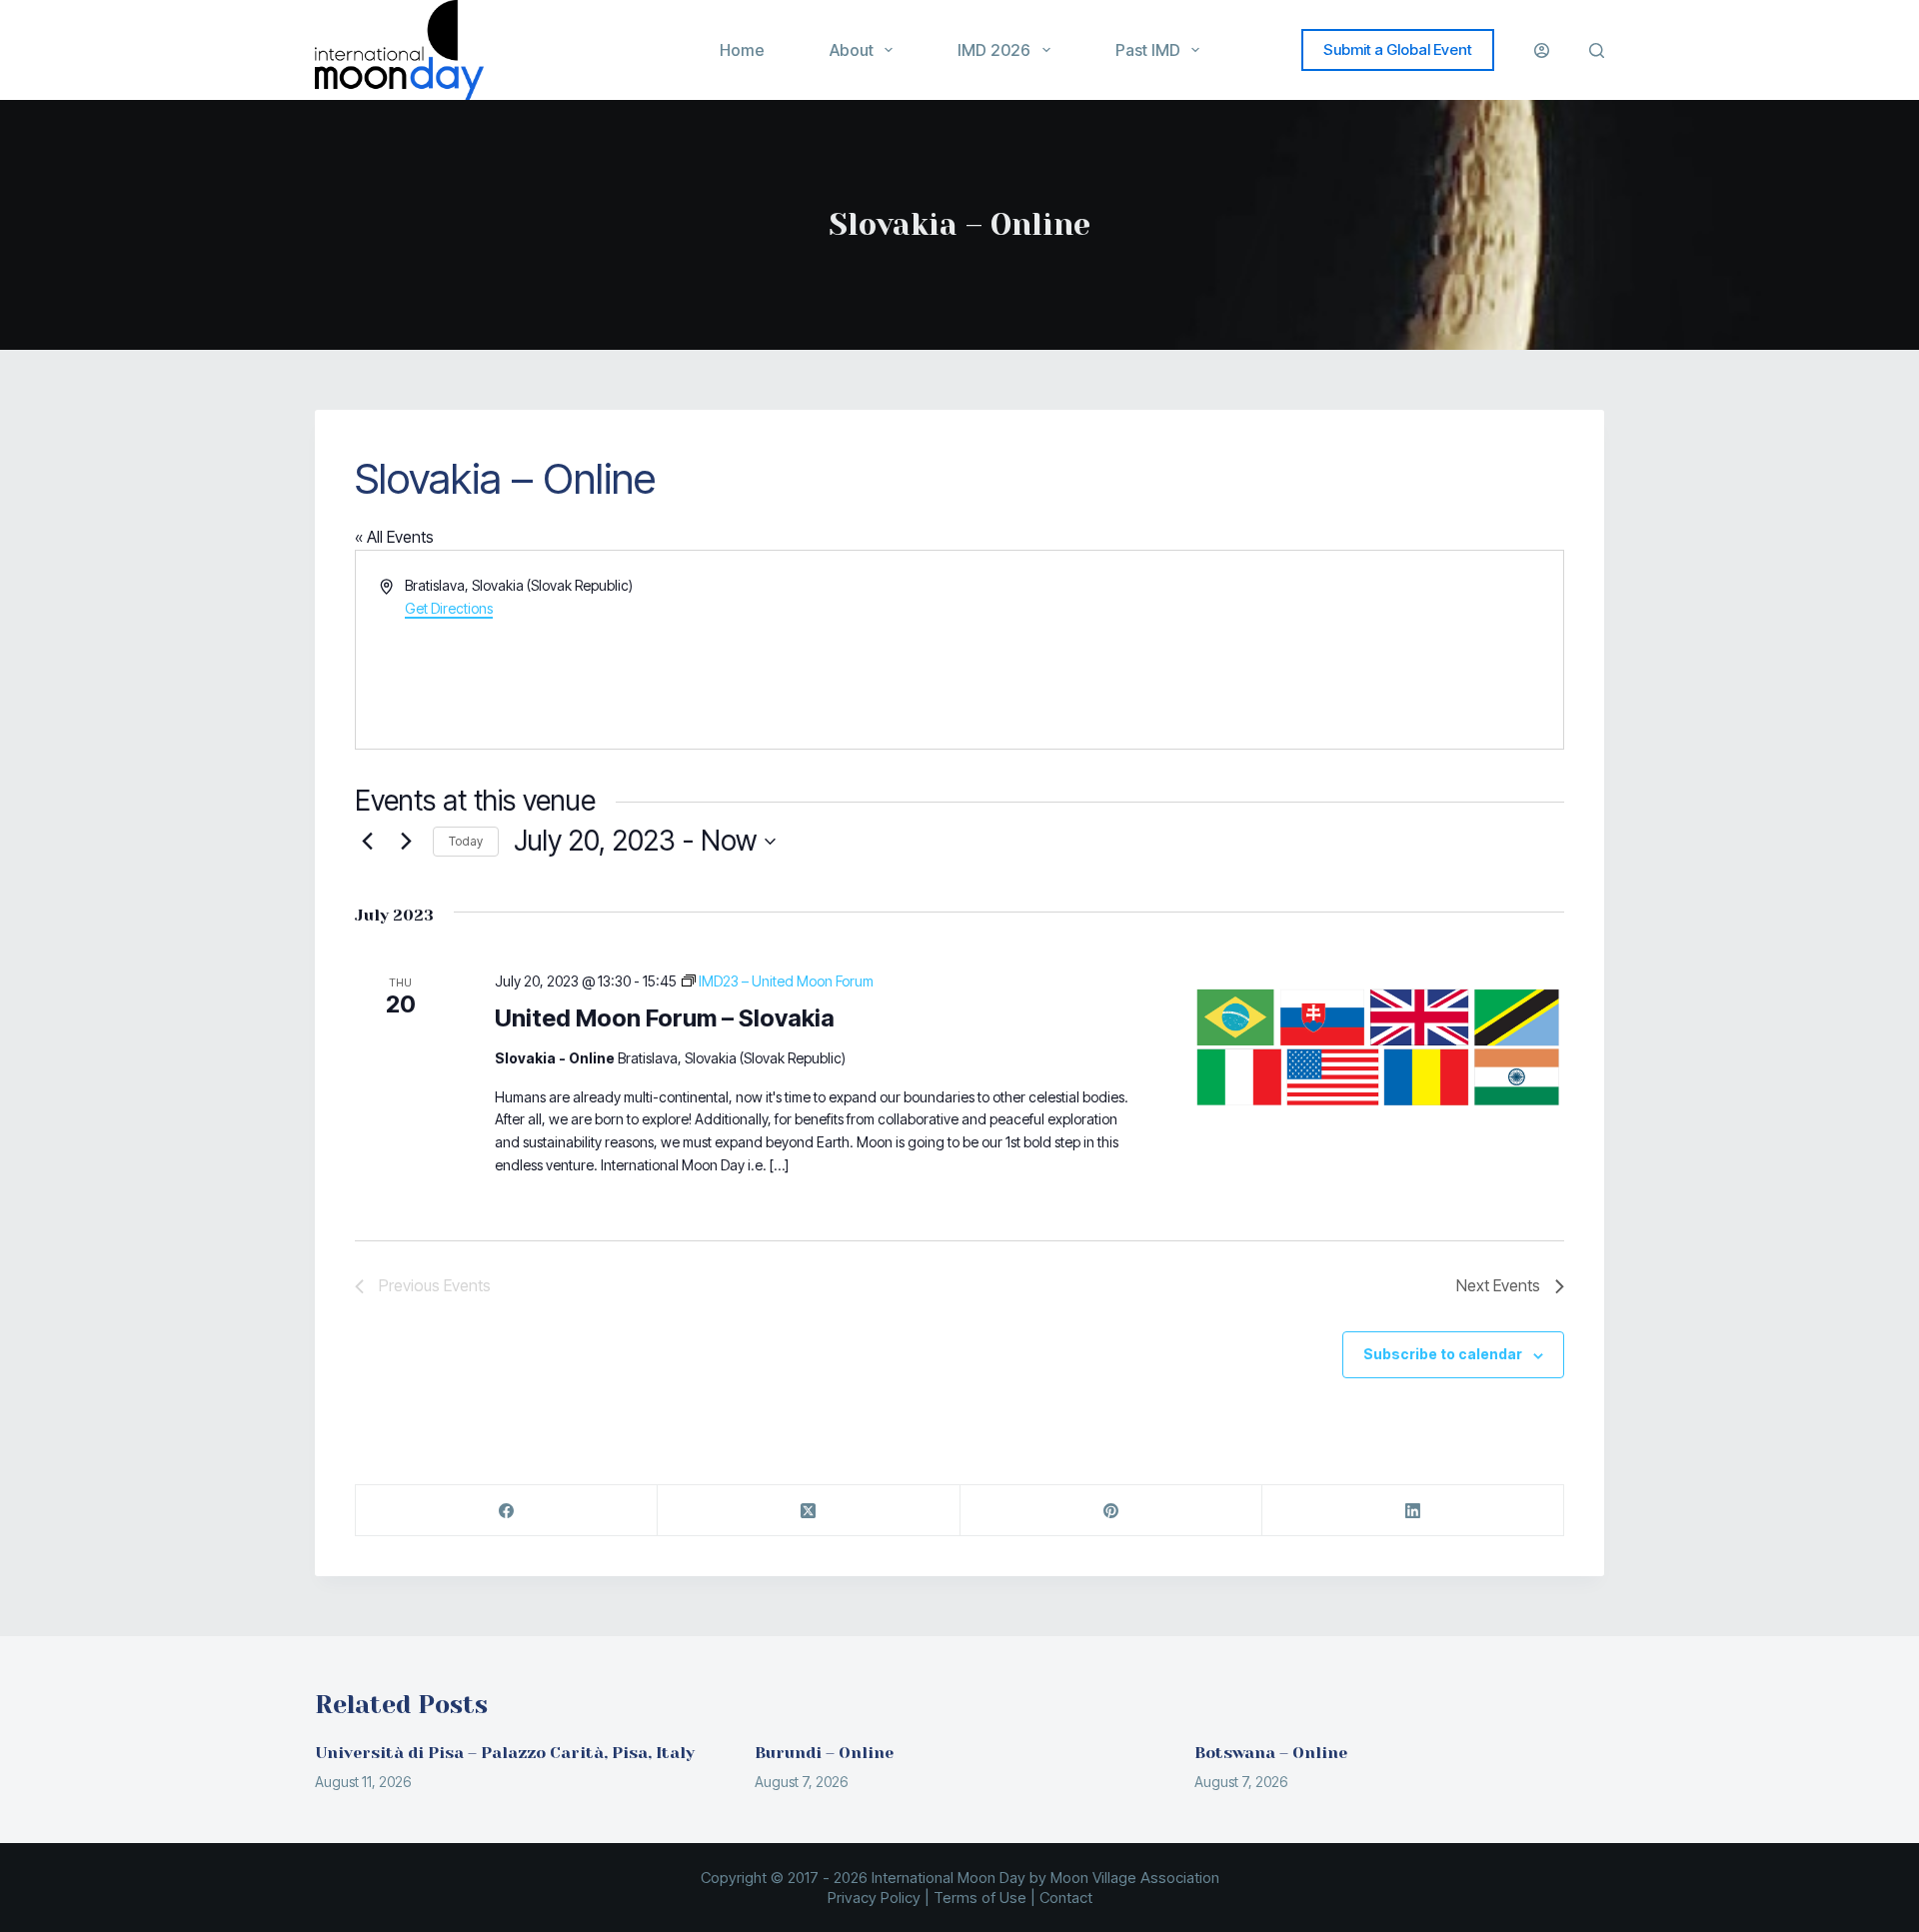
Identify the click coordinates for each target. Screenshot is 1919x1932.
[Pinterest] (1111, 1511)
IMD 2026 (994, 50)
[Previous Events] (367, 842)
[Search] (1597, 50)
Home (742, 50)
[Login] (1542, 50)
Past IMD (1148, 50)
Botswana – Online (1271, 1753)
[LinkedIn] (1413, 1511)
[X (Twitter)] (809, 1511)
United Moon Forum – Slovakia (665, 1018)
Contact (1066, 1898)
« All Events (394, 537)
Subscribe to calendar (1443, 1354)
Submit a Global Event (1398, 49)
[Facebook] (507, 1511)
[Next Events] (406, 842)
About (852, 50)
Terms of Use (980, 1898)
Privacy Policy (874, 1898)
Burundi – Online (824, 1753)
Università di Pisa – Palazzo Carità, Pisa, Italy (505, 1753)
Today (466, 841)
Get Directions (449, 608)
